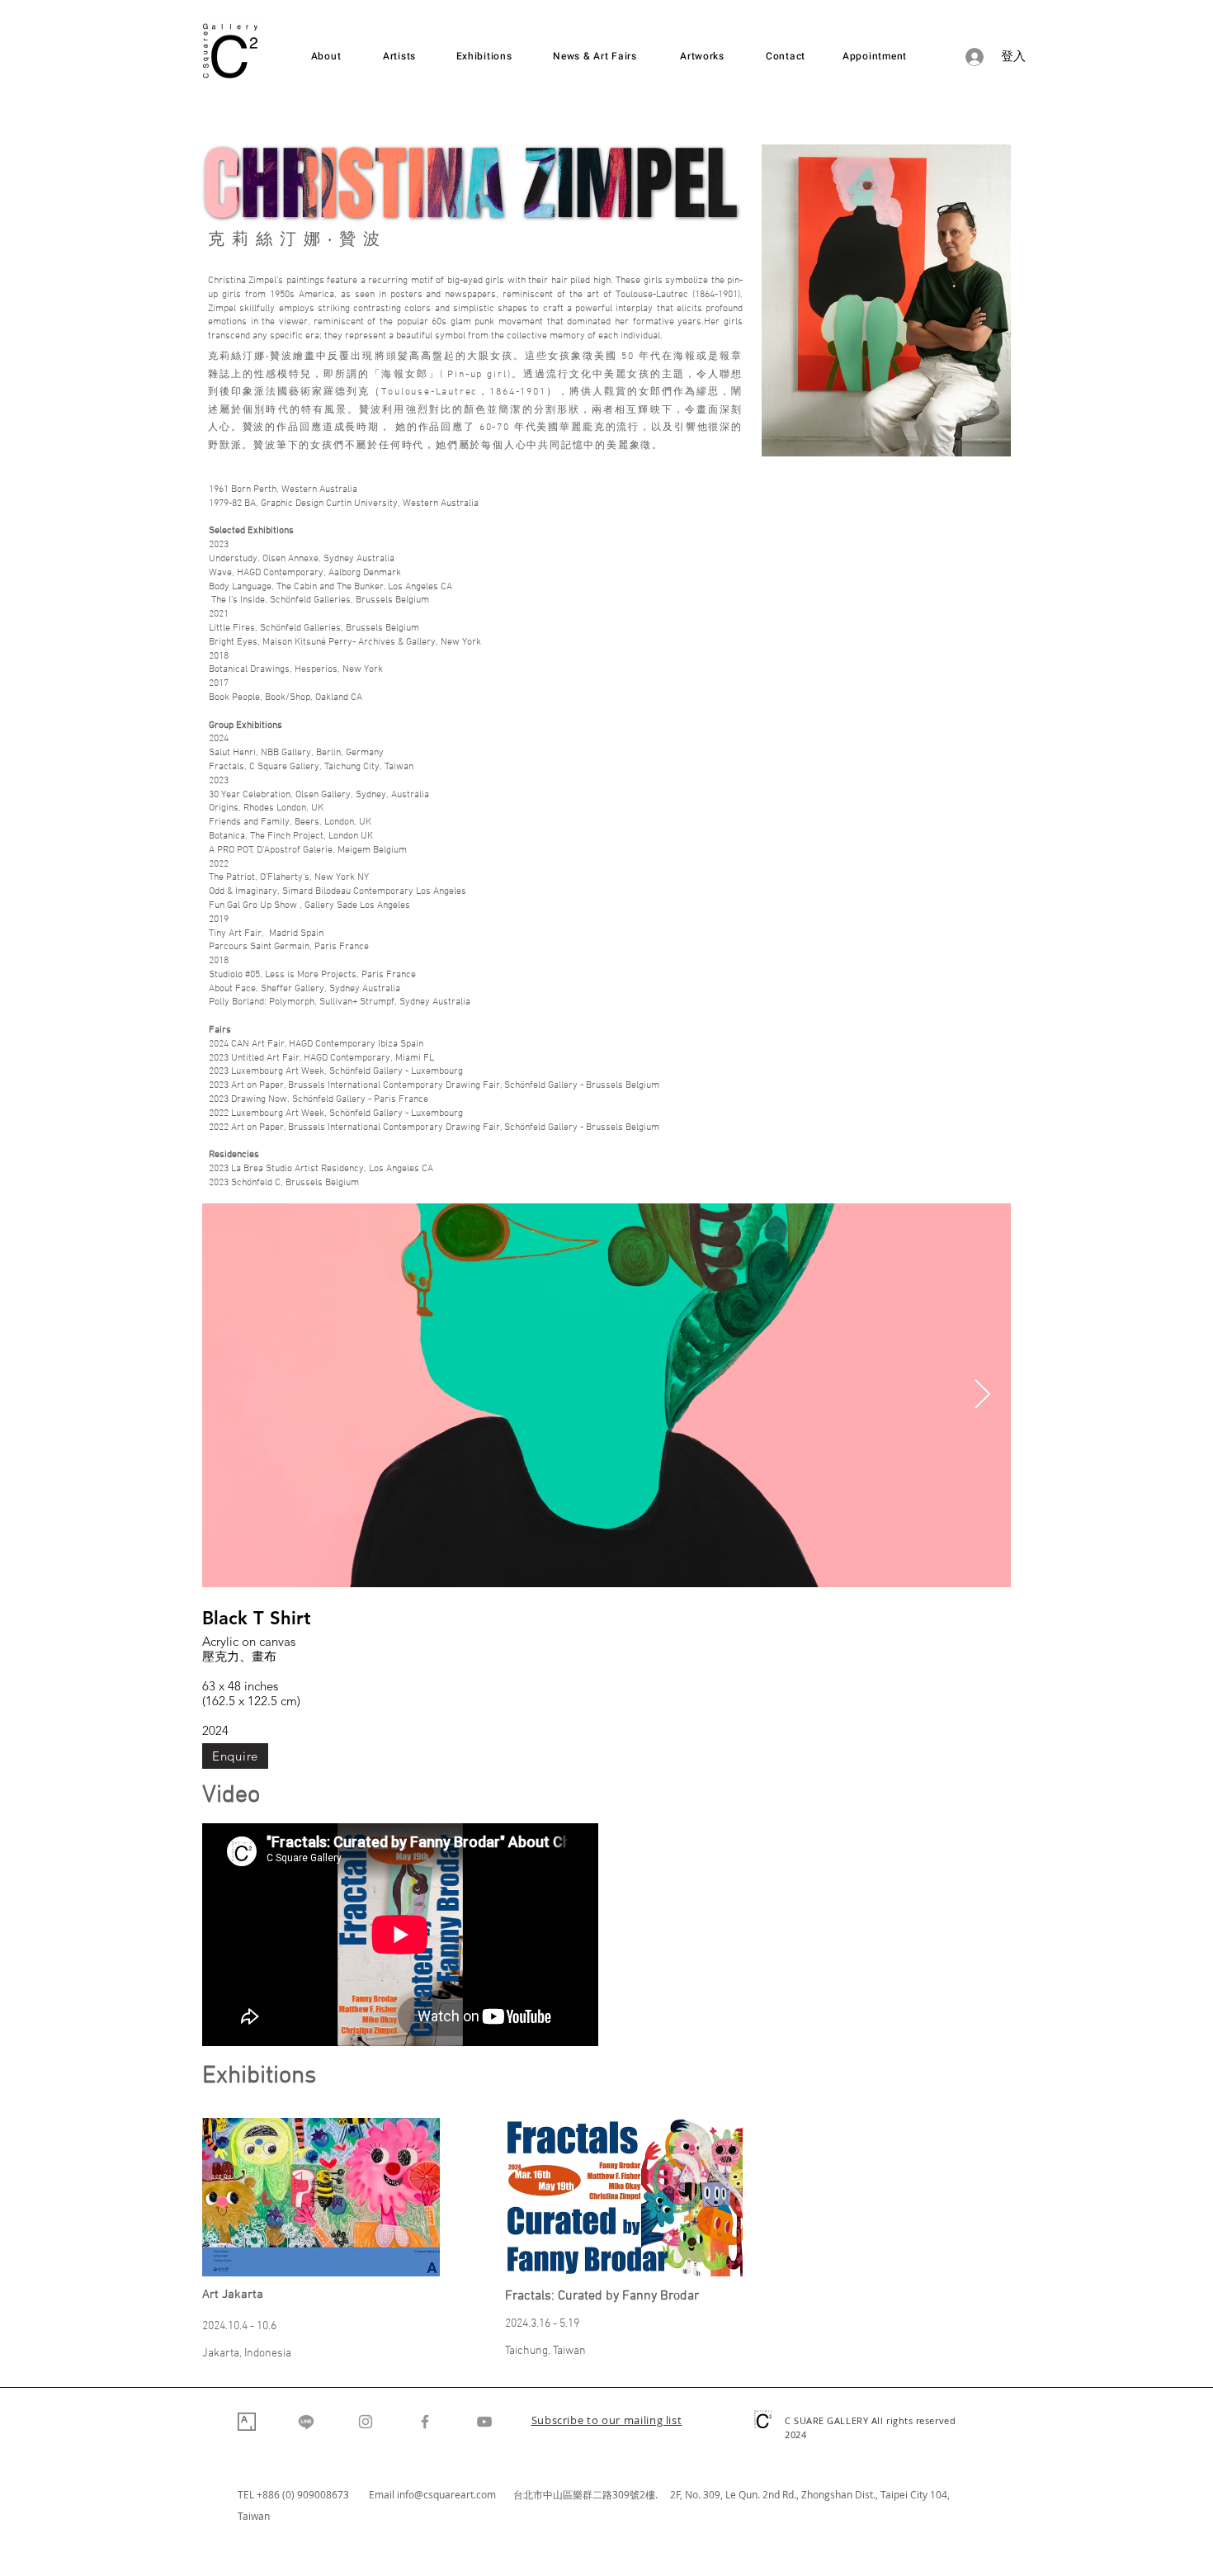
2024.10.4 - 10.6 (239, 2326)
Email (383, 2494)
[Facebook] (425, 2422)
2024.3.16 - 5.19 (542, 2324)
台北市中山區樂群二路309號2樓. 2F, (599, 2494)
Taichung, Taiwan (545, 2351)
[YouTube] (484, 2422)
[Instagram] (366, 2422)
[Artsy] (247, 2422)
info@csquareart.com (446, 2494)
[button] (607, 2422)
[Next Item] (982, 1395)
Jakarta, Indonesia (247, 2354)
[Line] (306, 2422)
